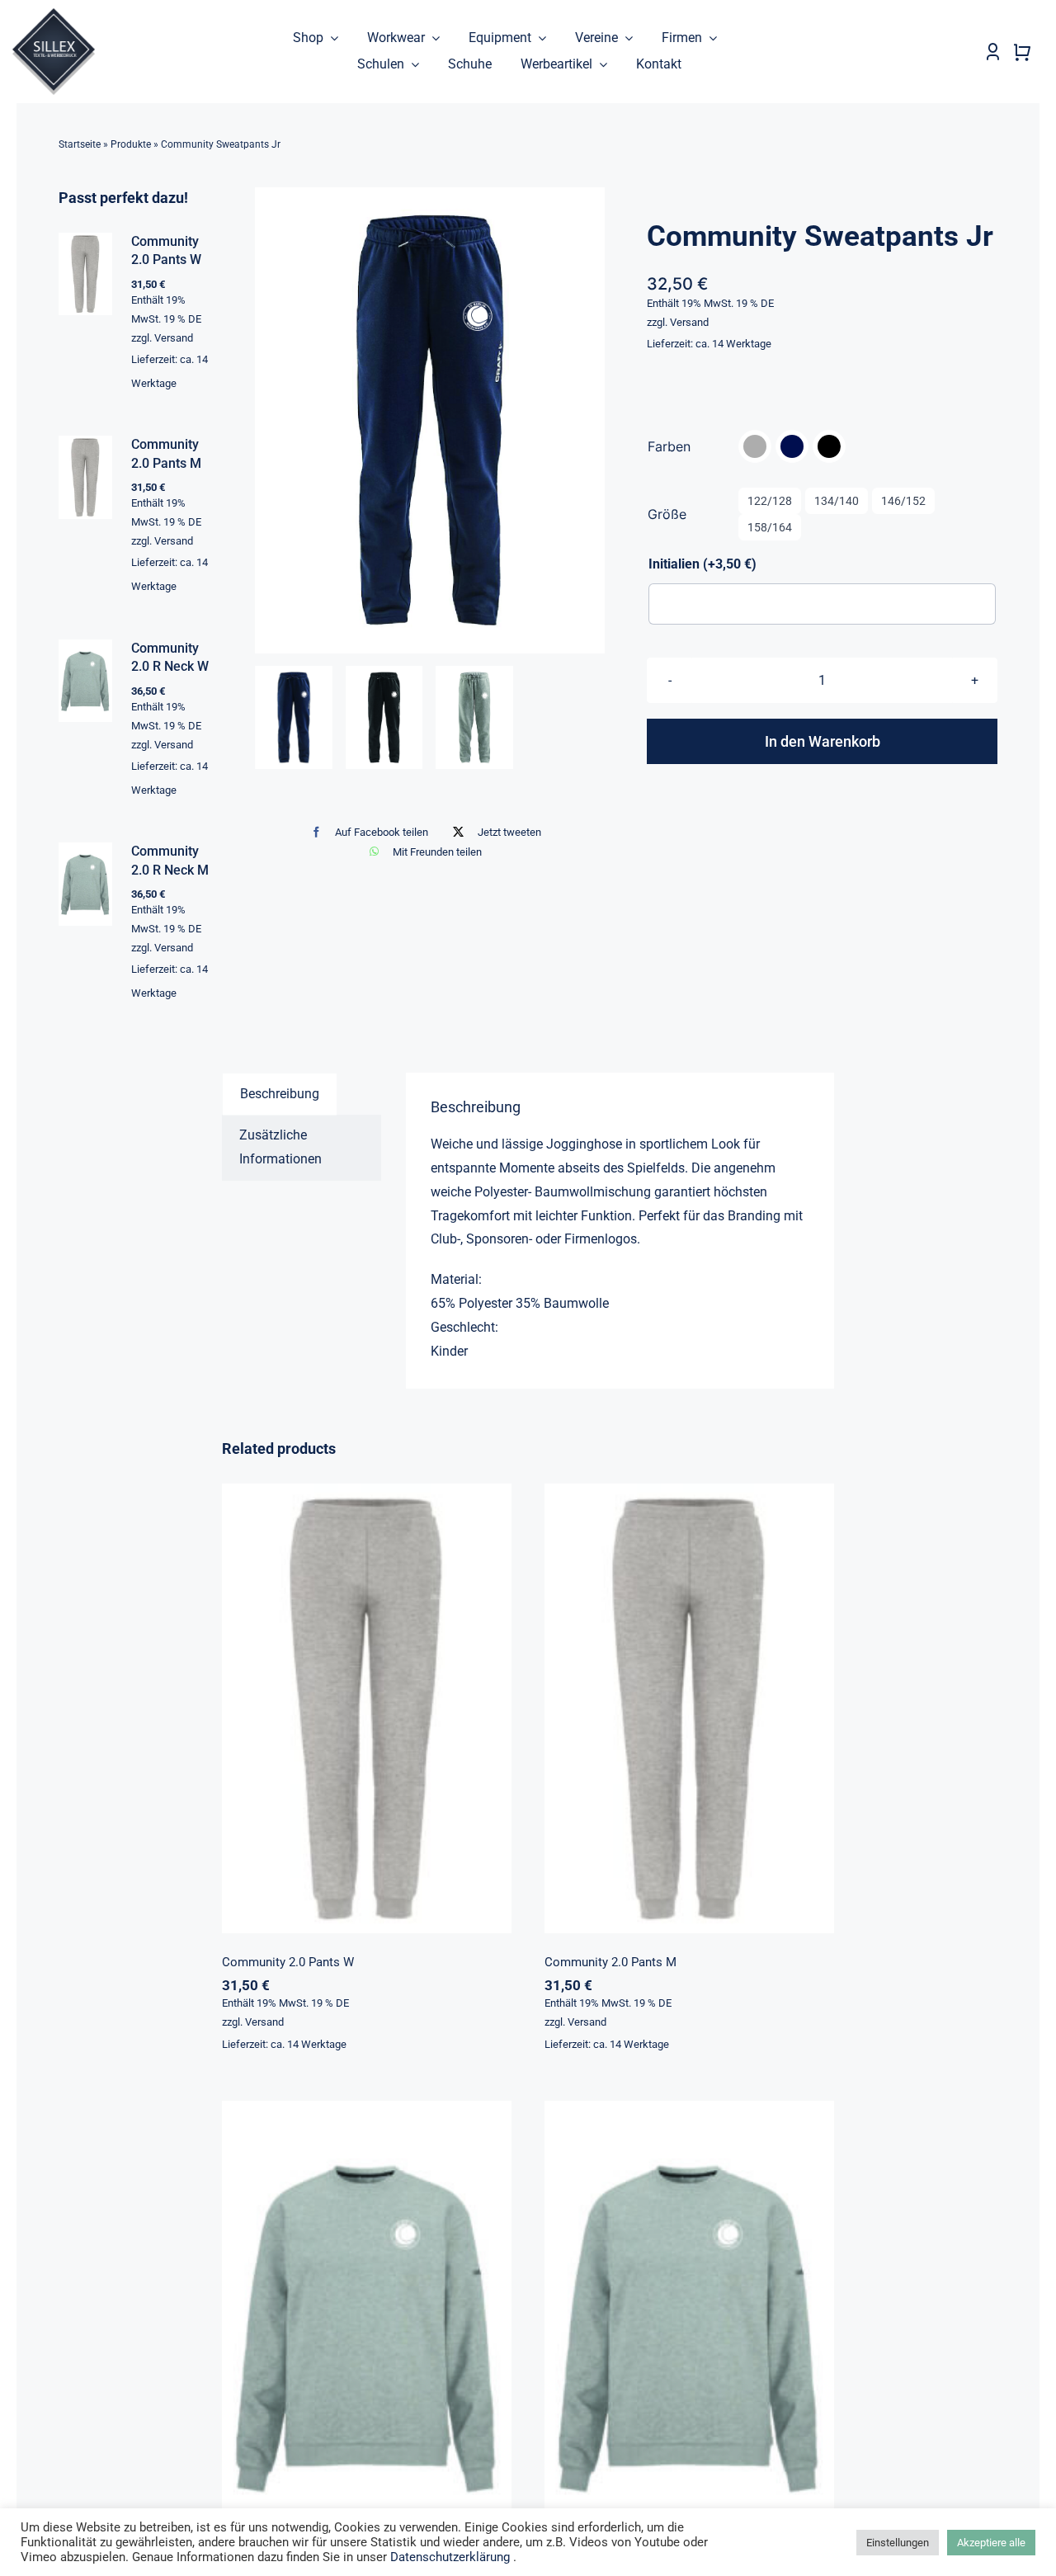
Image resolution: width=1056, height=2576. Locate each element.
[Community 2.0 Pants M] (689, 1708)
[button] (755, 446)
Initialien (702, 564)
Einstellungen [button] (898, 2543)
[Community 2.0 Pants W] (367, 1708)
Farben (669, 446)
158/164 (770, 527)
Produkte (131, 144)
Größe (667, 514)
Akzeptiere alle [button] (991, 2543)
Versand (689, 322)
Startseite (80, 144)
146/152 (903, 501)
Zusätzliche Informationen (280, 1147)
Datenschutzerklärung (450, 2557)
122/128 (770, 501)
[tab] (280, 1094)
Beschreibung (280, 1094)
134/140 (837, 501)
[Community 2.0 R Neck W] (367, 2326)
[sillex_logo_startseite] (54, 14)
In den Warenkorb (823, 741)
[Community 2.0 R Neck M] (689, 2326)
